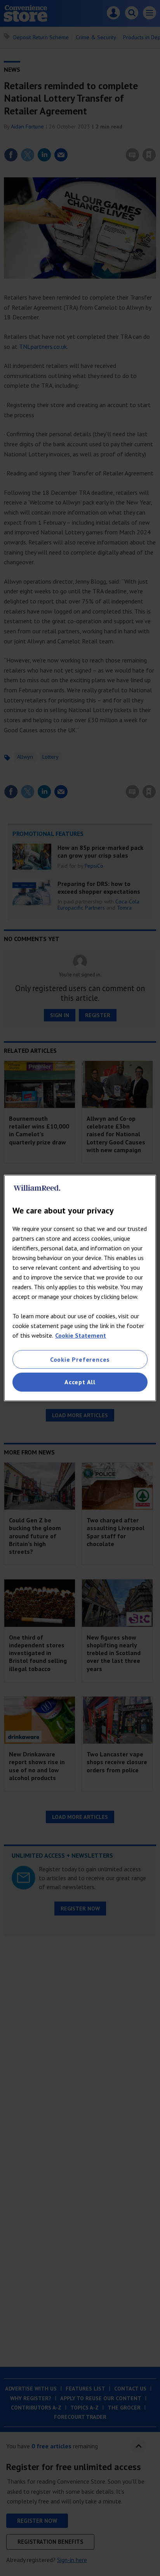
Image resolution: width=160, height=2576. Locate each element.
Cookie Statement (81, 1335)
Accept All (80, 1382)
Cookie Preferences (80, 1359)
